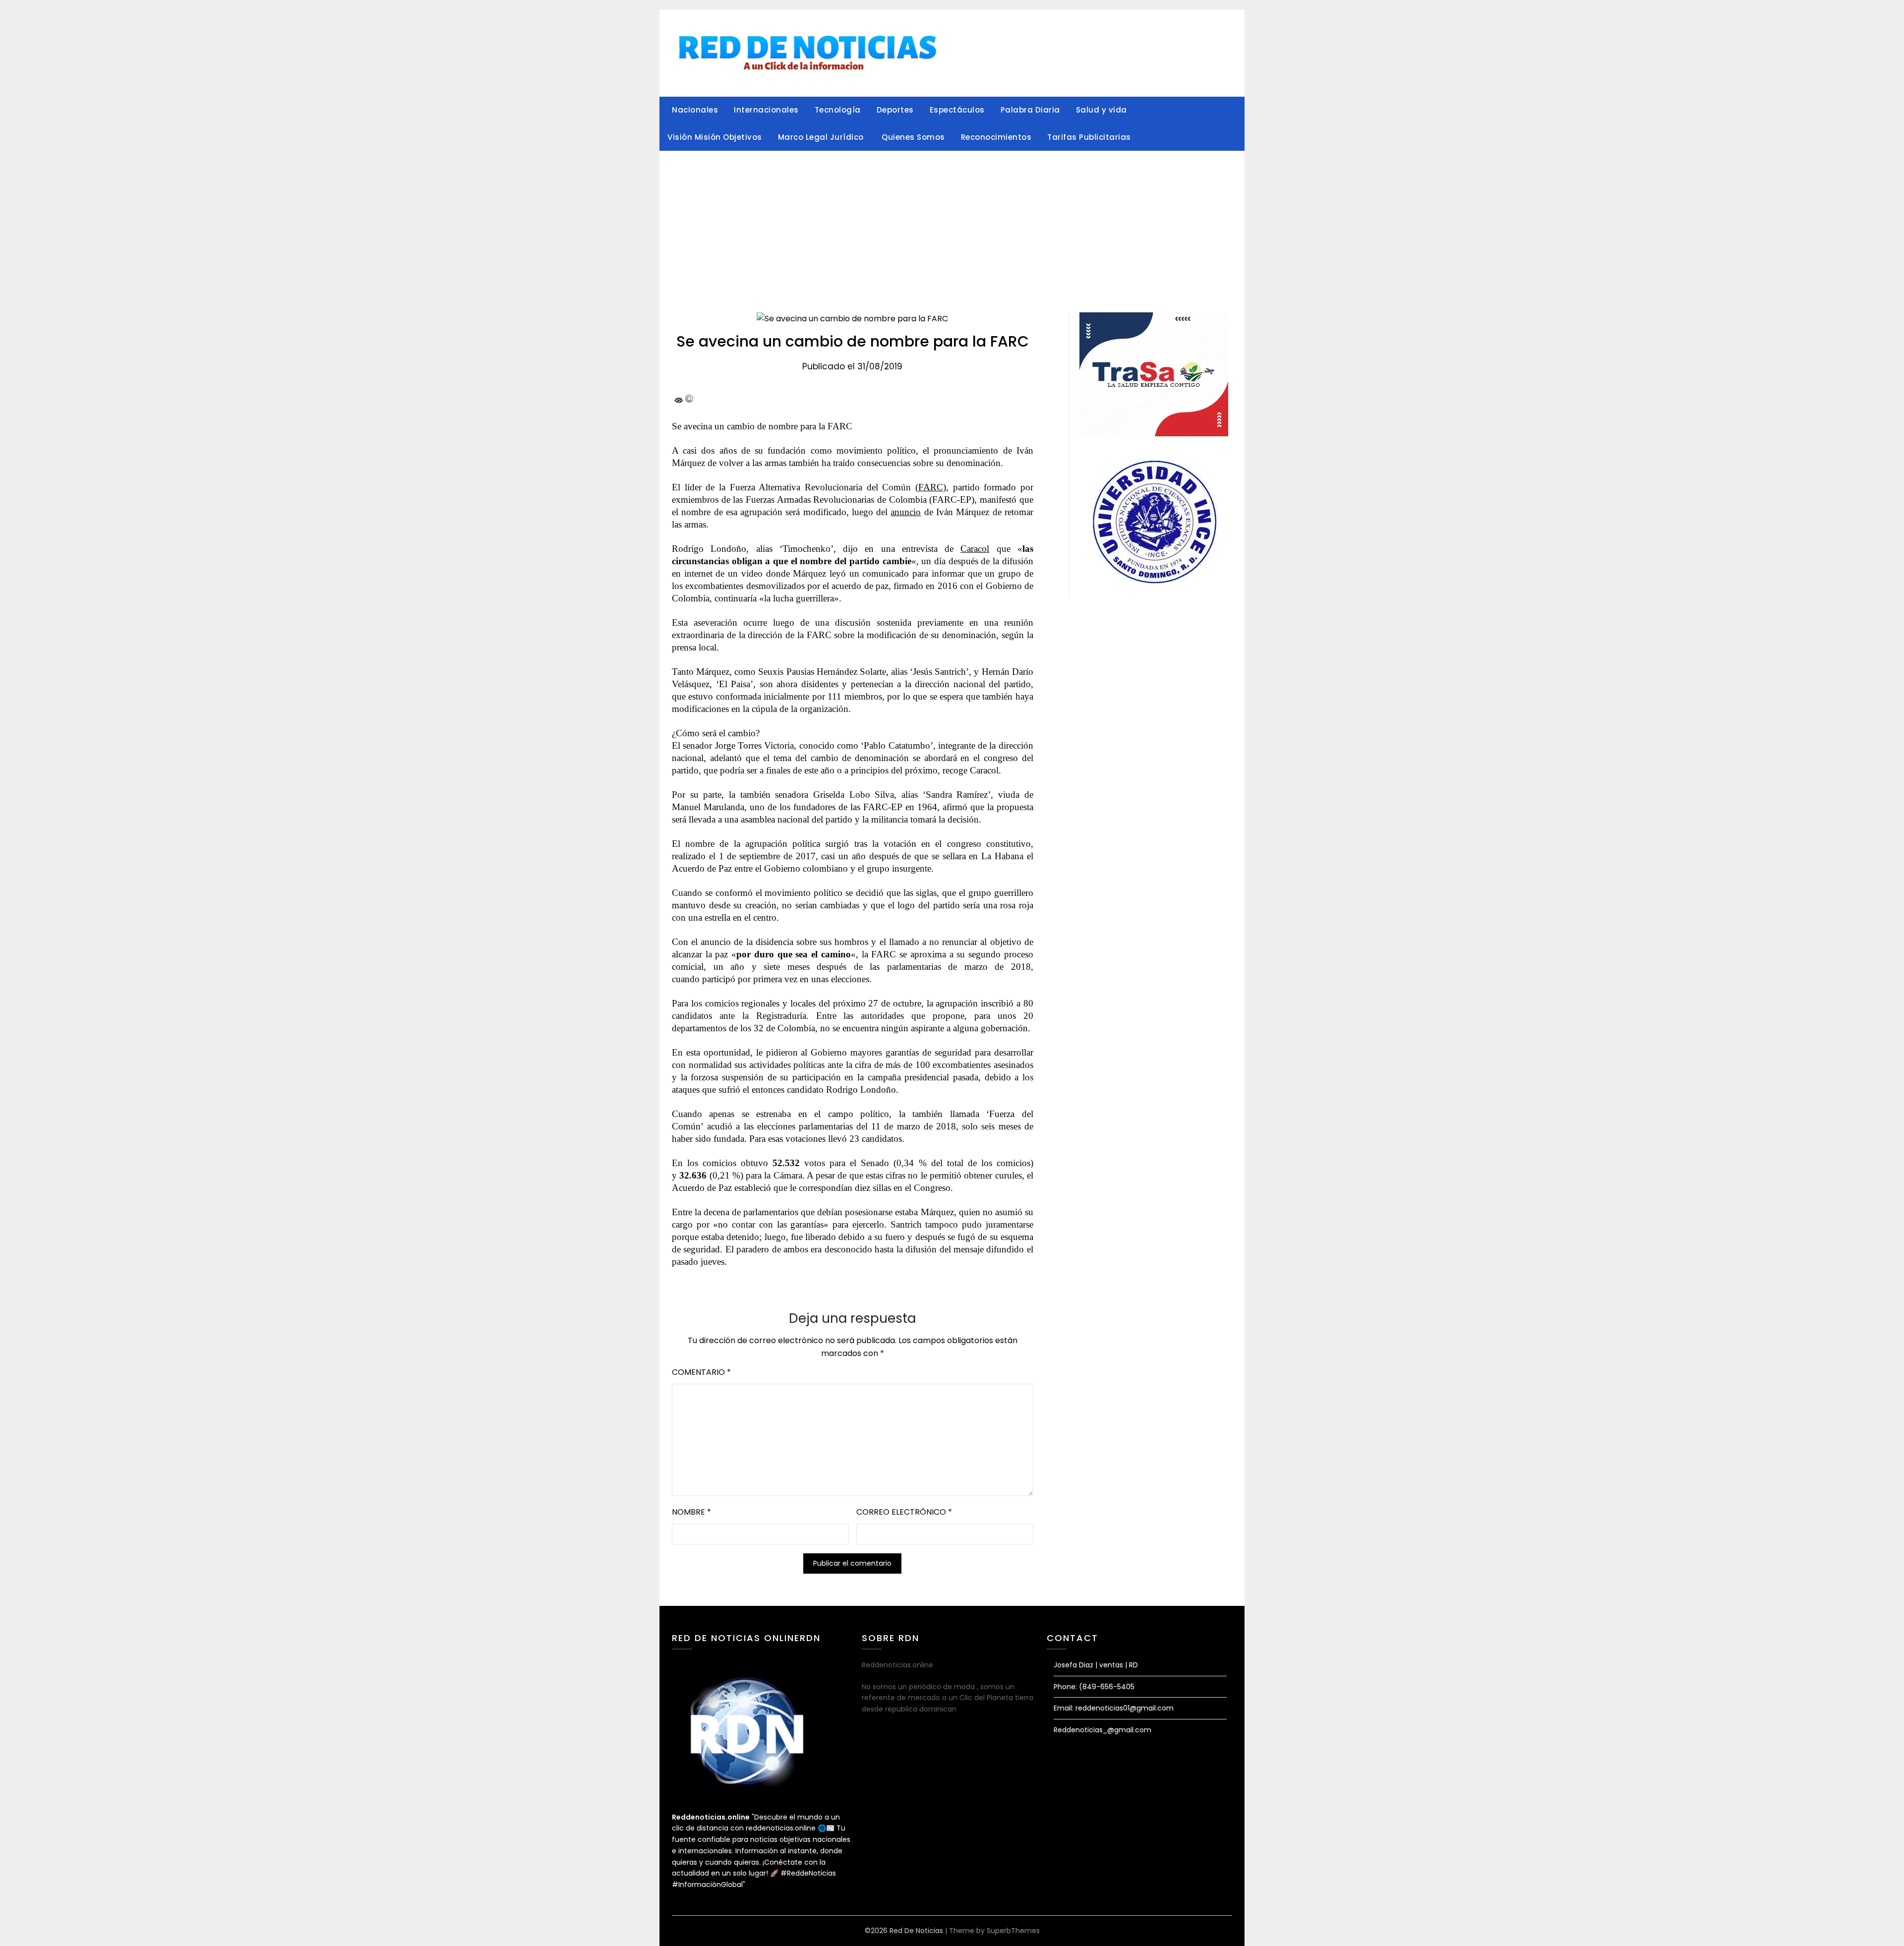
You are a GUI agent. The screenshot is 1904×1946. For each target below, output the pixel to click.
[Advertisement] (952, 226)
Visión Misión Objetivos (715, 137)
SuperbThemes (1013, 1931)
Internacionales (766, 110)
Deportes (895, 110)
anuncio (906, 512)
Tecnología (838, 110)
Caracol (975, 549)
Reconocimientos (996, 137)
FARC (931, 487)
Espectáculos (957, 110)
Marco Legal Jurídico (822, 137)
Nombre (691, 1512)
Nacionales (695, 110)
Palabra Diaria (1030, 110)
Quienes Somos (913, 137)
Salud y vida (1101, 110)
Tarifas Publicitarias (1089, 137)
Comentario (701, 1372)
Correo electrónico (904, 1512)
